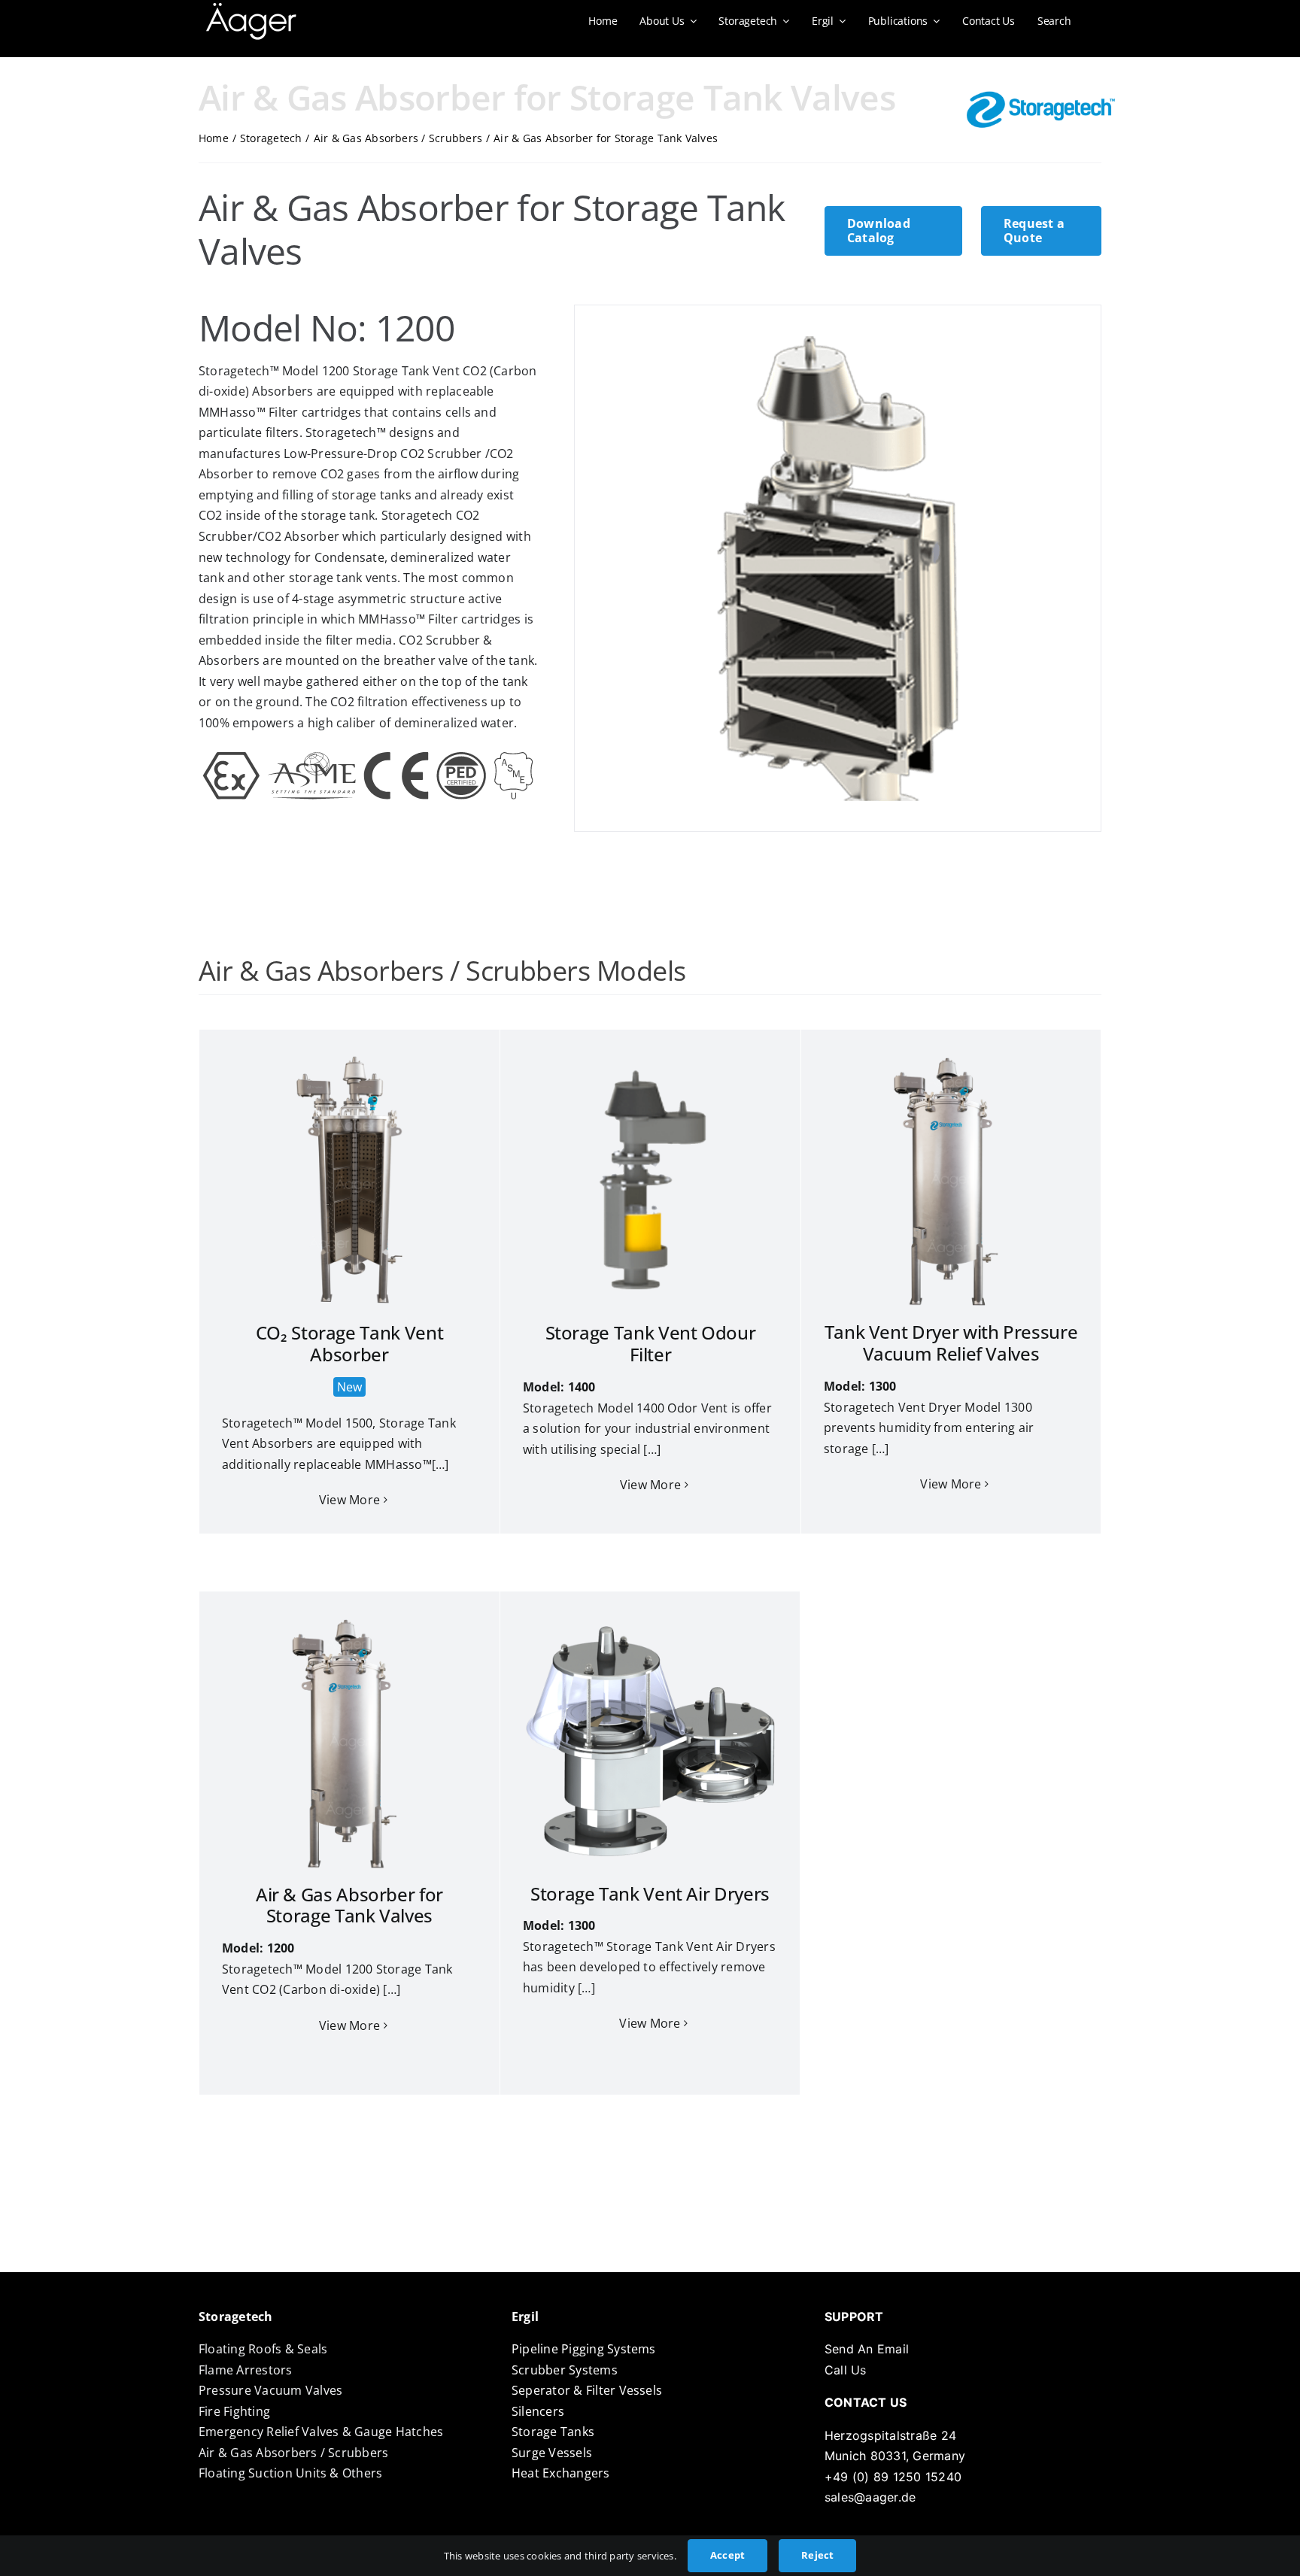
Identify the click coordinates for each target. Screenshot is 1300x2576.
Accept (727, 2555)
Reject (817, 2555)
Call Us (846, 2370)
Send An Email (867, 2349)
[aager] (251, 9)
